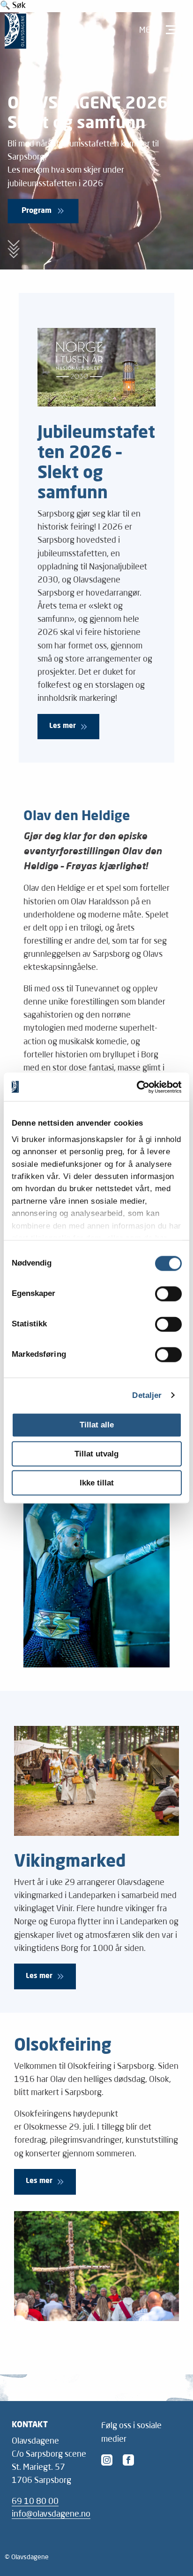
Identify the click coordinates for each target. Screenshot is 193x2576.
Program (37, 211)
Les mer (63, 726)
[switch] (168, 1294)
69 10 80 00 (35, 2502)
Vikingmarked (70, 1862)
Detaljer (147, 1395)
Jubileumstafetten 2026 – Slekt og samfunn (96, 464)
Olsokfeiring (63, 2046)
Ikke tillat (97, 1483)
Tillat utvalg (96, 1454)
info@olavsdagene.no (51, 2514)
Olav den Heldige (77, 817)
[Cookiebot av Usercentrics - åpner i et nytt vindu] (141, 1087)
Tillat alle (97, 1425)
